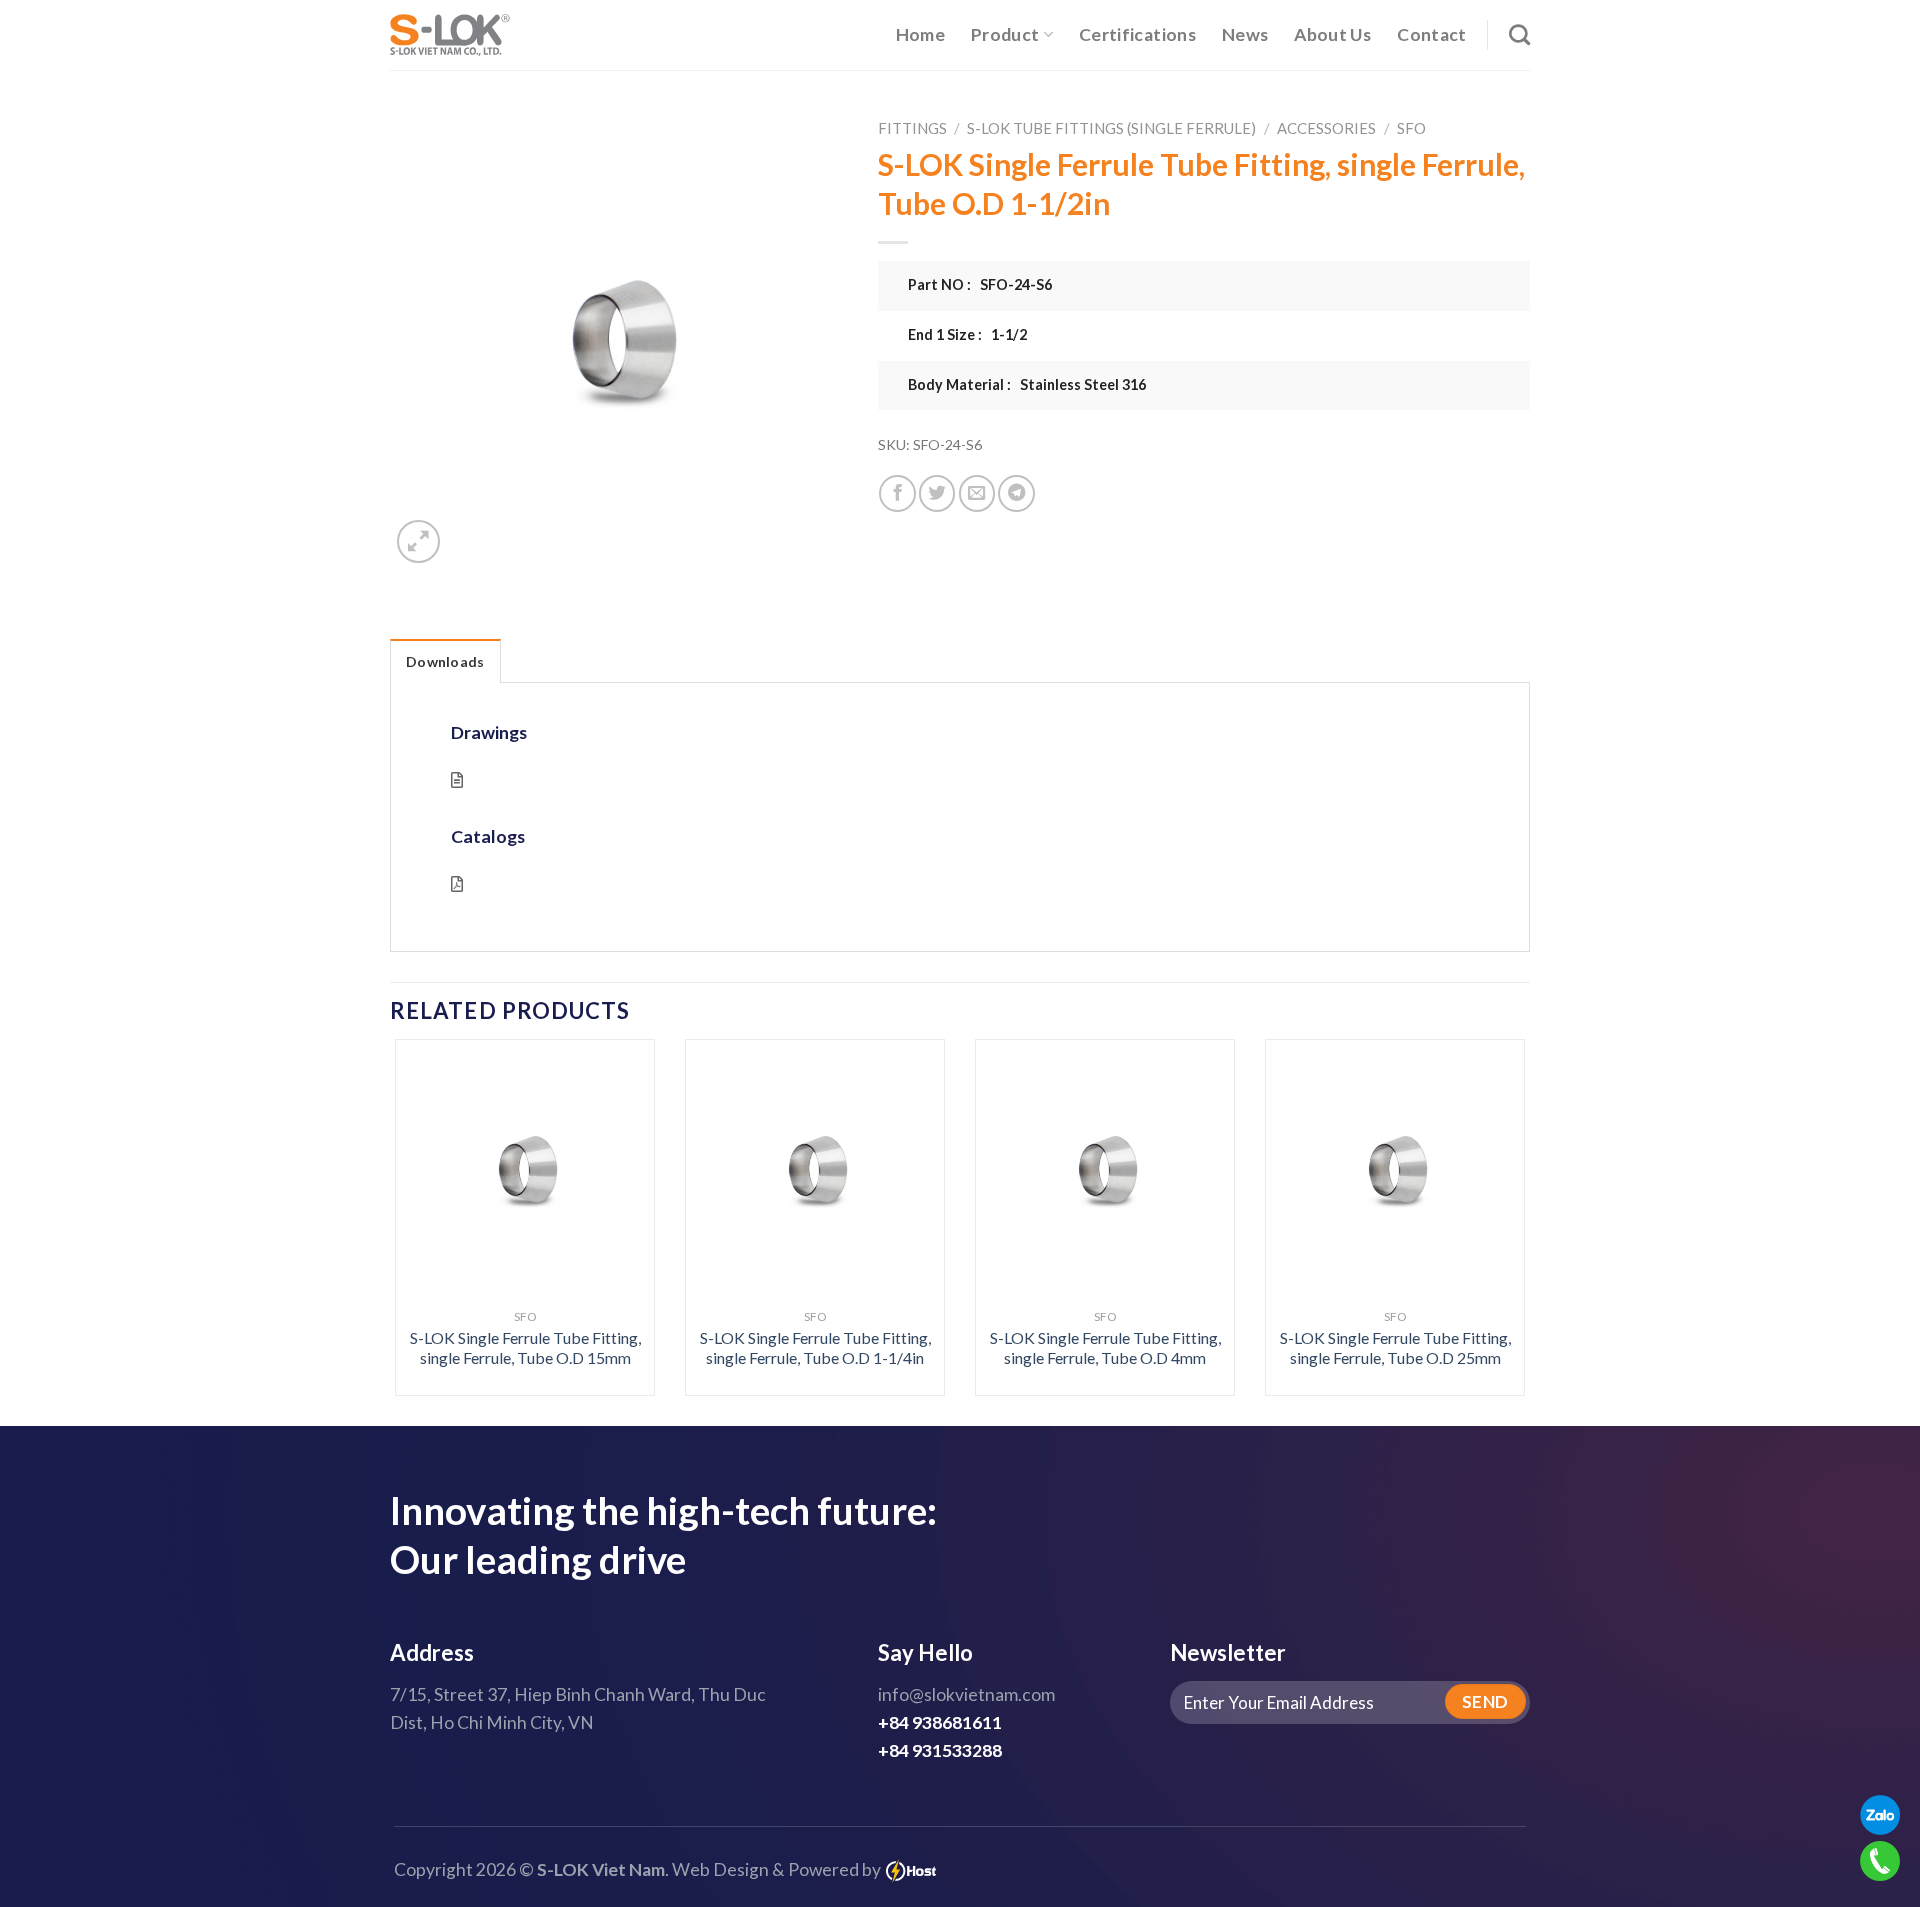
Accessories (1326, 128)
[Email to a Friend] (977, 493)
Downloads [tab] (445, 661)
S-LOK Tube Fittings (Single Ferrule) (1111, 128)
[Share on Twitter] (937, 493)
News (1245, 34)
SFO (1411, 128)
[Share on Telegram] (1016, 493)
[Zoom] (418, 541)
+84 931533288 (940, 1750)
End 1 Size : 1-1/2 (967, 334)
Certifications (1137, 34)
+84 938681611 (940, 1722)
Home (920, 34)
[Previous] (428, 1174)
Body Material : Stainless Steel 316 (1027, 384)
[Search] (1519, 34)
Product (1005, 34)
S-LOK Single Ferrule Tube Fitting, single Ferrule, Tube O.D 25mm (1395, 1348)
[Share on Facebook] (897, 493)
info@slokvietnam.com (966, 1694)
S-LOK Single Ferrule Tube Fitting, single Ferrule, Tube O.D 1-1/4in (815, 1348)
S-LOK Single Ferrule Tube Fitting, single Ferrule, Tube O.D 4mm (1105, 1348)
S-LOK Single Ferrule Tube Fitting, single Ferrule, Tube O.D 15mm (525, 1348)
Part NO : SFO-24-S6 (980, 284)
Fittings (912, 128)
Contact (1431, 34)
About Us (1332, 34)
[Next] (1492, 1174)
